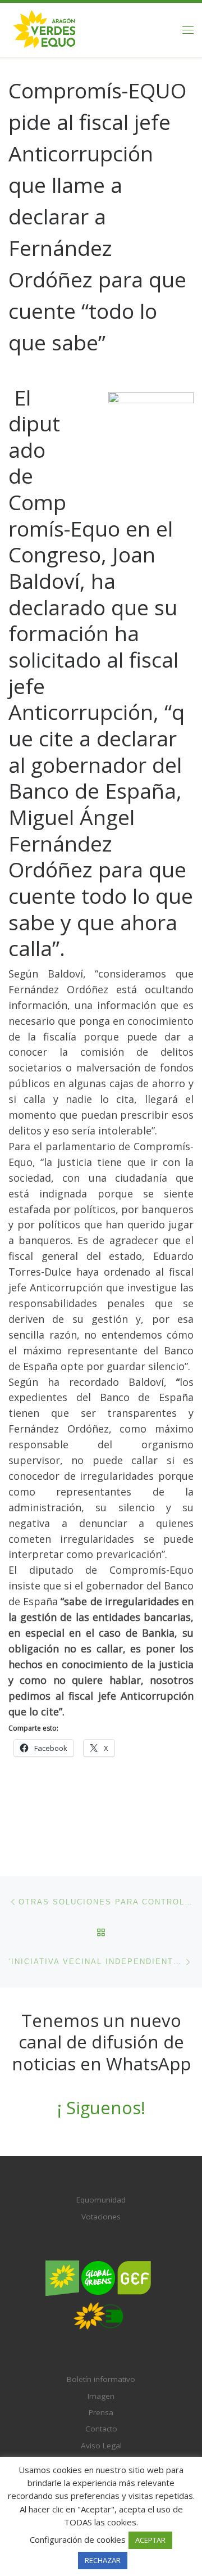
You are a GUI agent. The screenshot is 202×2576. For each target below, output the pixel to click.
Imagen (101, 2396)
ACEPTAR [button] (150, 2540)
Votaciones (101, 2217)
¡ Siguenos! (101, 2107)
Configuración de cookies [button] (78, 2539)
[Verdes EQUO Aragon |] (45, 28)
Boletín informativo (101, 2379)
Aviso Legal (101, 2446)
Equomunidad (101, 2200)
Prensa (101, 2412)
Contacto (101, 2429)
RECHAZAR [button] (103, 2560)
